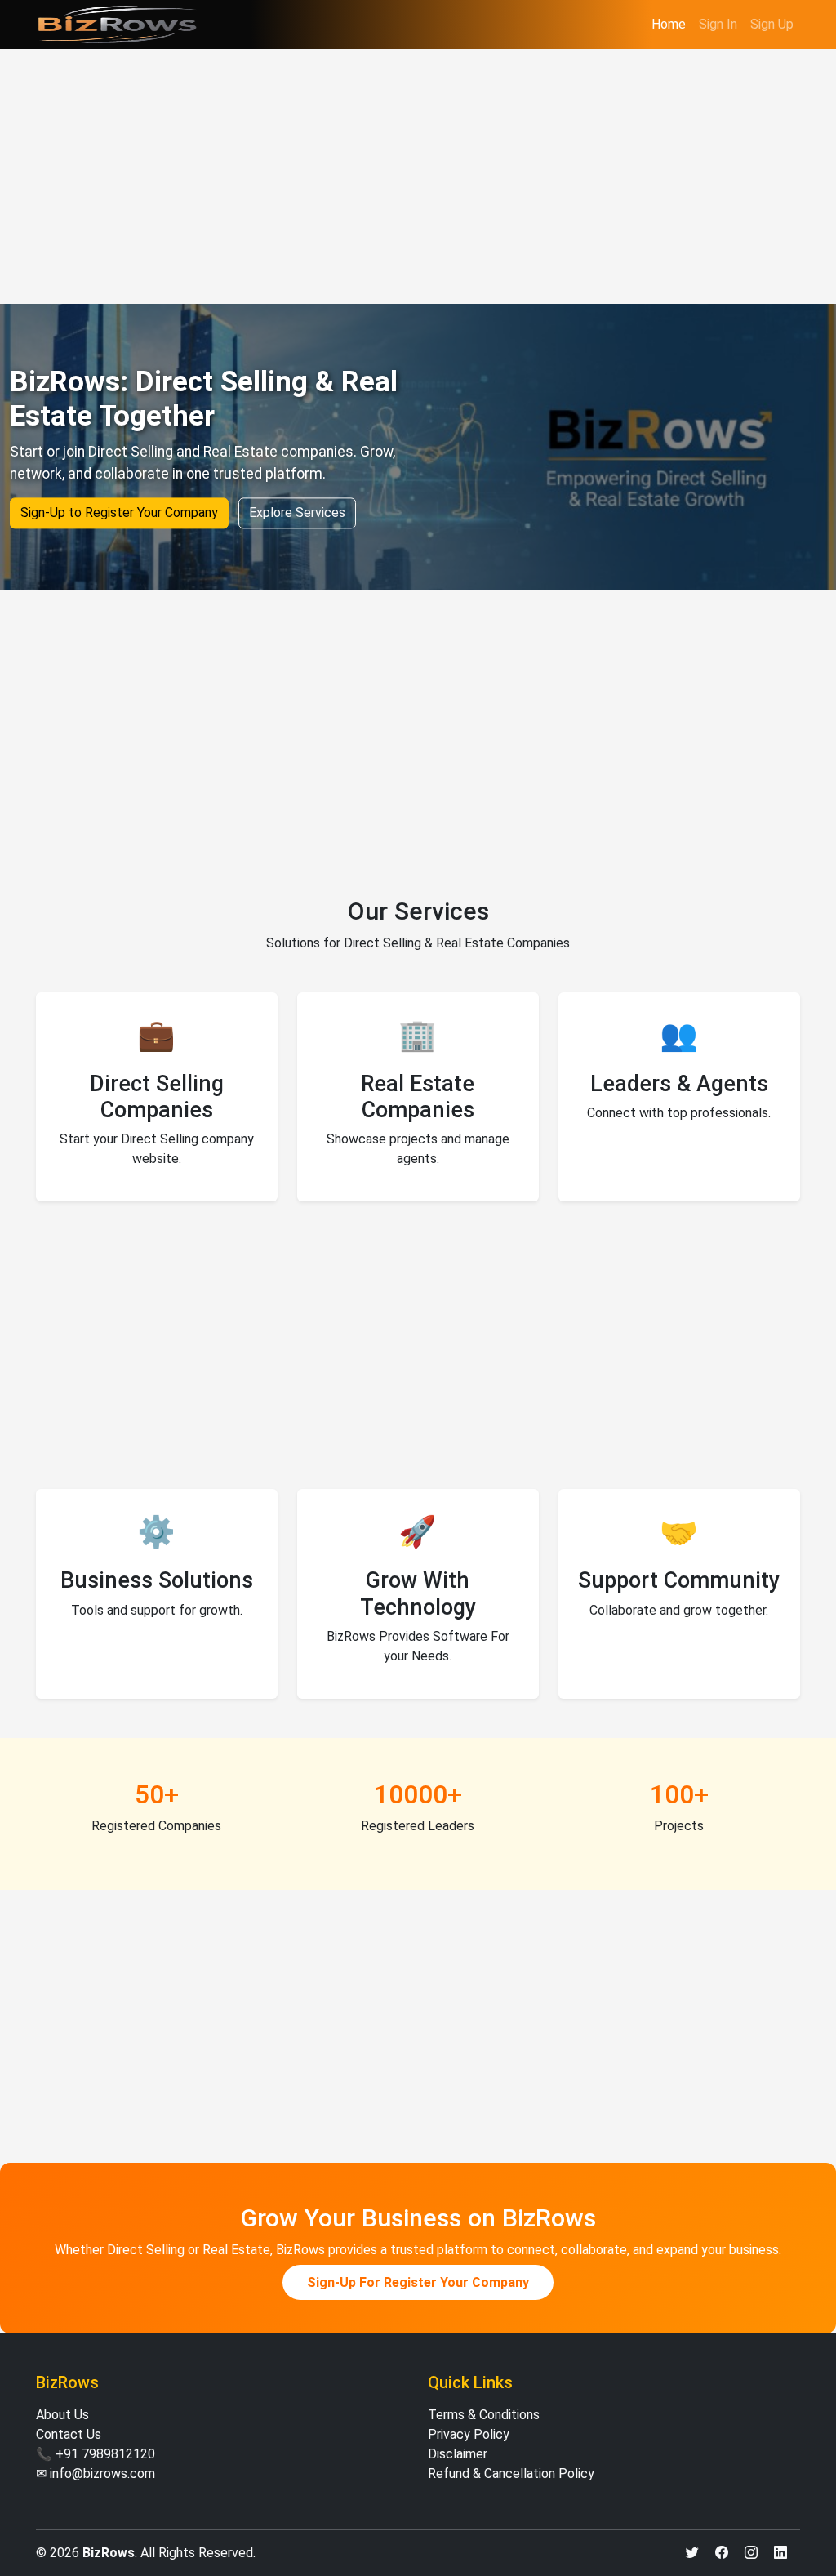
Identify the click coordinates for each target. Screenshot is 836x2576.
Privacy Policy (469, 2434)
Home (669, 24)
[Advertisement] (418, 176)
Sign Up (772, 24)
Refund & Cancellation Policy (511, 2473)
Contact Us (69, 2434)
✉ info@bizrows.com (96, 2473)
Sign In (718, 24)
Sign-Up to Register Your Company (119, 513)
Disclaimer (458, 2454)
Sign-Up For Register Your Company (418, 2282)
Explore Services (297, 513)
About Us (62, 2415)
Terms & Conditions (484, 2415)
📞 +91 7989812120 (96, 2454)
